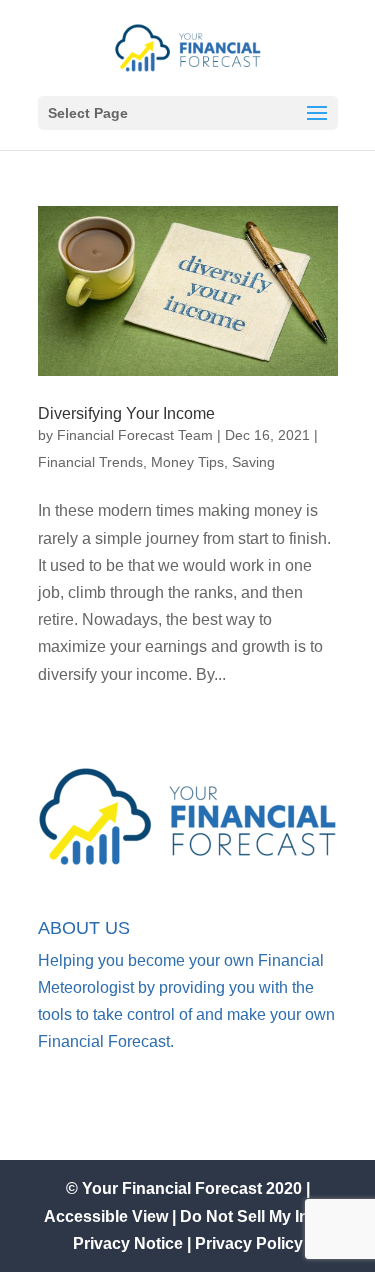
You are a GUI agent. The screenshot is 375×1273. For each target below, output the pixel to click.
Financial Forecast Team (135, 435)
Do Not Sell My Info (254, 1216)
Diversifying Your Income (126, 413)
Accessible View (108, 1216)
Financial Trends (90, 462)
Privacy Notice (128, 1243)
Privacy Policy (249, 1243)
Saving (253, 462)
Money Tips (187, 462)
